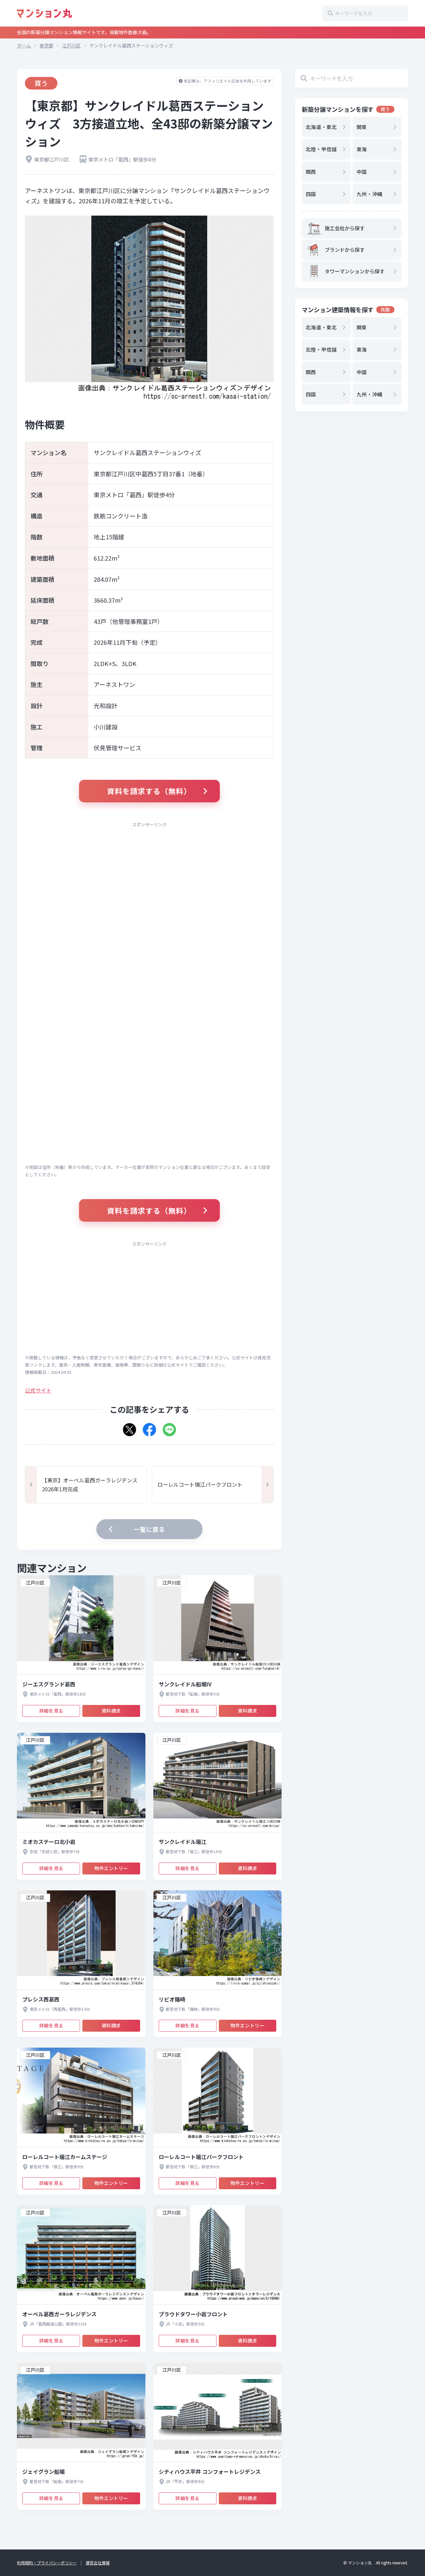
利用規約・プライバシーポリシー (47, 2563)
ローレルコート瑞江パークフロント (200, 1484)
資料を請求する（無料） (149, 791)
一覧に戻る (149, 1529)
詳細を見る (51, 1711)
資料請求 (111, 1711)
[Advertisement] (149, 878)
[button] (129, 1427)
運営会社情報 (98, 2563)
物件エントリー (111, 1868)
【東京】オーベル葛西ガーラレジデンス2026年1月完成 (90, 1485)
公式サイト (38, 1390)
